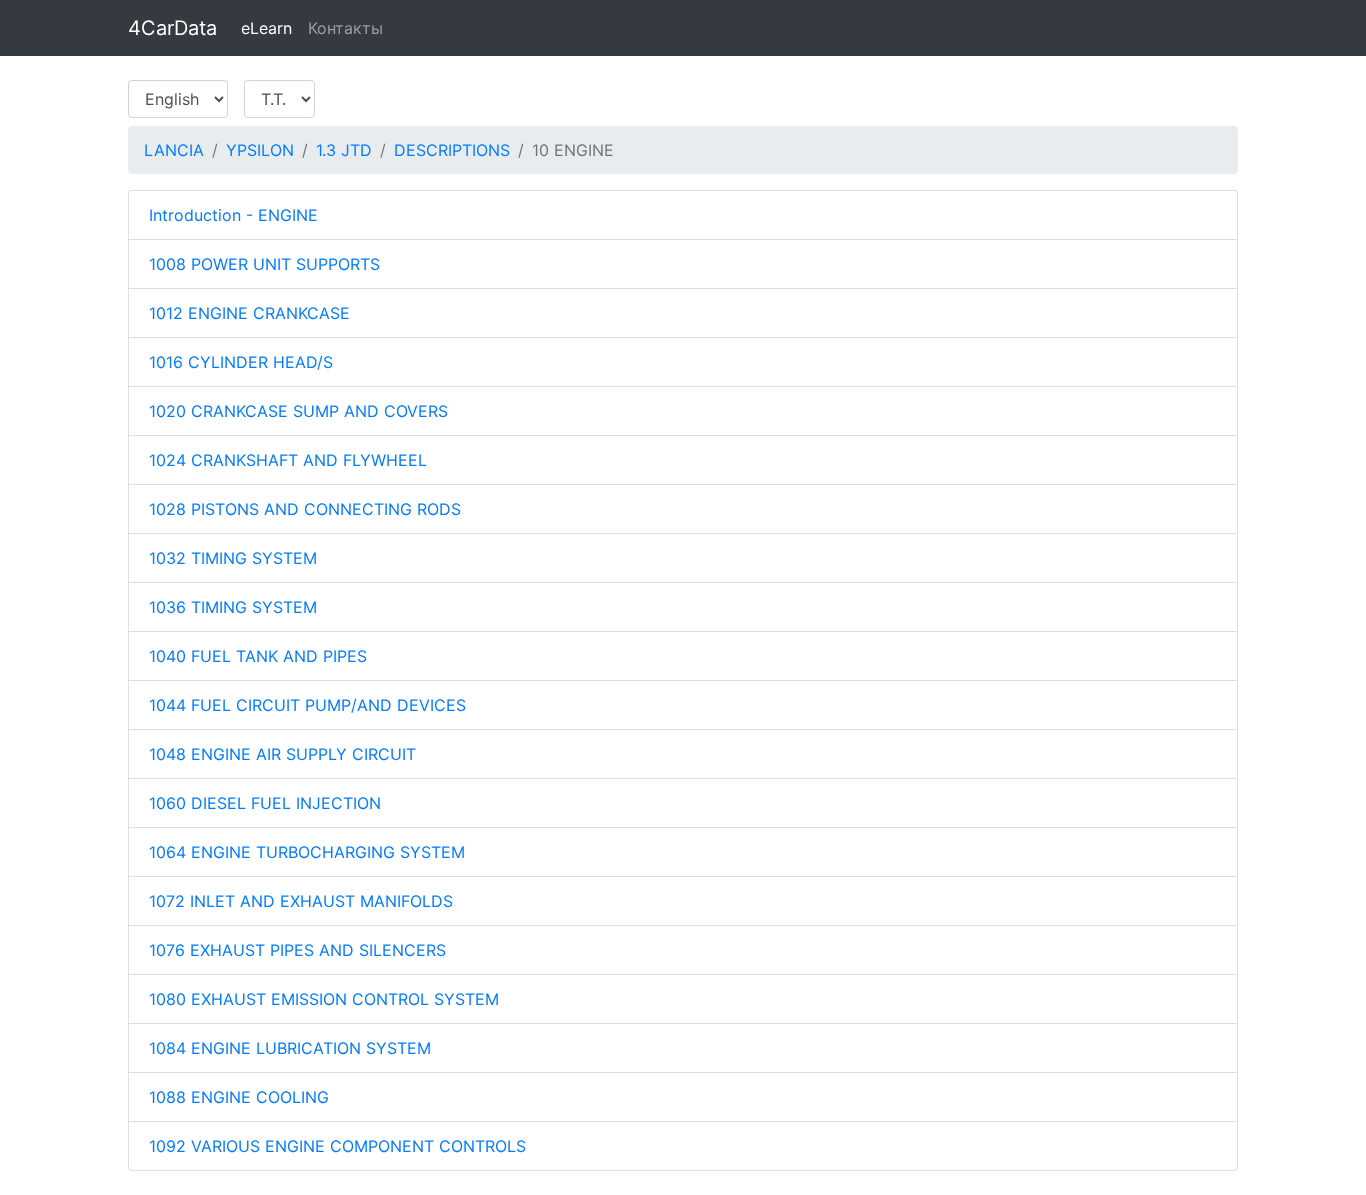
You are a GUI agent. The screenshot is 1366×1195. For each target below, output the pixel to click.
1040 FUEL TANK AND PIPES (258, 656)
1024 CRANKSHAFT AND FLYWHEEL (288, 460)
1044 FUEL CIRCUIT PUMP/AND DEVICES (307, 705)
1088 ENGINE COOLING (239, 1097)
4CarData (172, 28)
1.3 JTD (344, 150)
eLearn (266, 28)
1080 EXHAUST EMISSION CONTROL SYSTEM (324, 999)
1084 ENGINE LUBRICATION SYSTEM (290, 1048)
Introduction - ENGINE (233, 215)
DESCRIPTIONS (452, 150)
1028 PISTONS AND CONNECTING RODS (305, 509)
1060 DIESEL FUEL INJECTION (265, 803)
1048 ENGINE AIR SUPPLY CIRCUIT (282, 754)
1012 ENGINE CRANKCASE (249, 313)
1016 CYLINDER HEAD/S (241, 362)
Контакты (345, 28)
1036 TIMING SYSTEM (233, 607)
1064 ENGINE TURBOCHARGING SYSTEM (307, 852)
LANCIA (174, 150)
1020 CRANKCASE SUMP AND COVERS (298, 411)
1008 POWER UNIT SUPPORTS (264, 264)
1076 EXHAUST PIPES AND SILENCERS (297, 950)
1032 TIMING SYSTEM (233, 558)
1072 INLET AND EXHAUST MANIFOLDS (301, 901)
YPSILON (260, 150)
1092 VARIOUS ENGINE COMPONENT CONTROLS (337, 1146)
